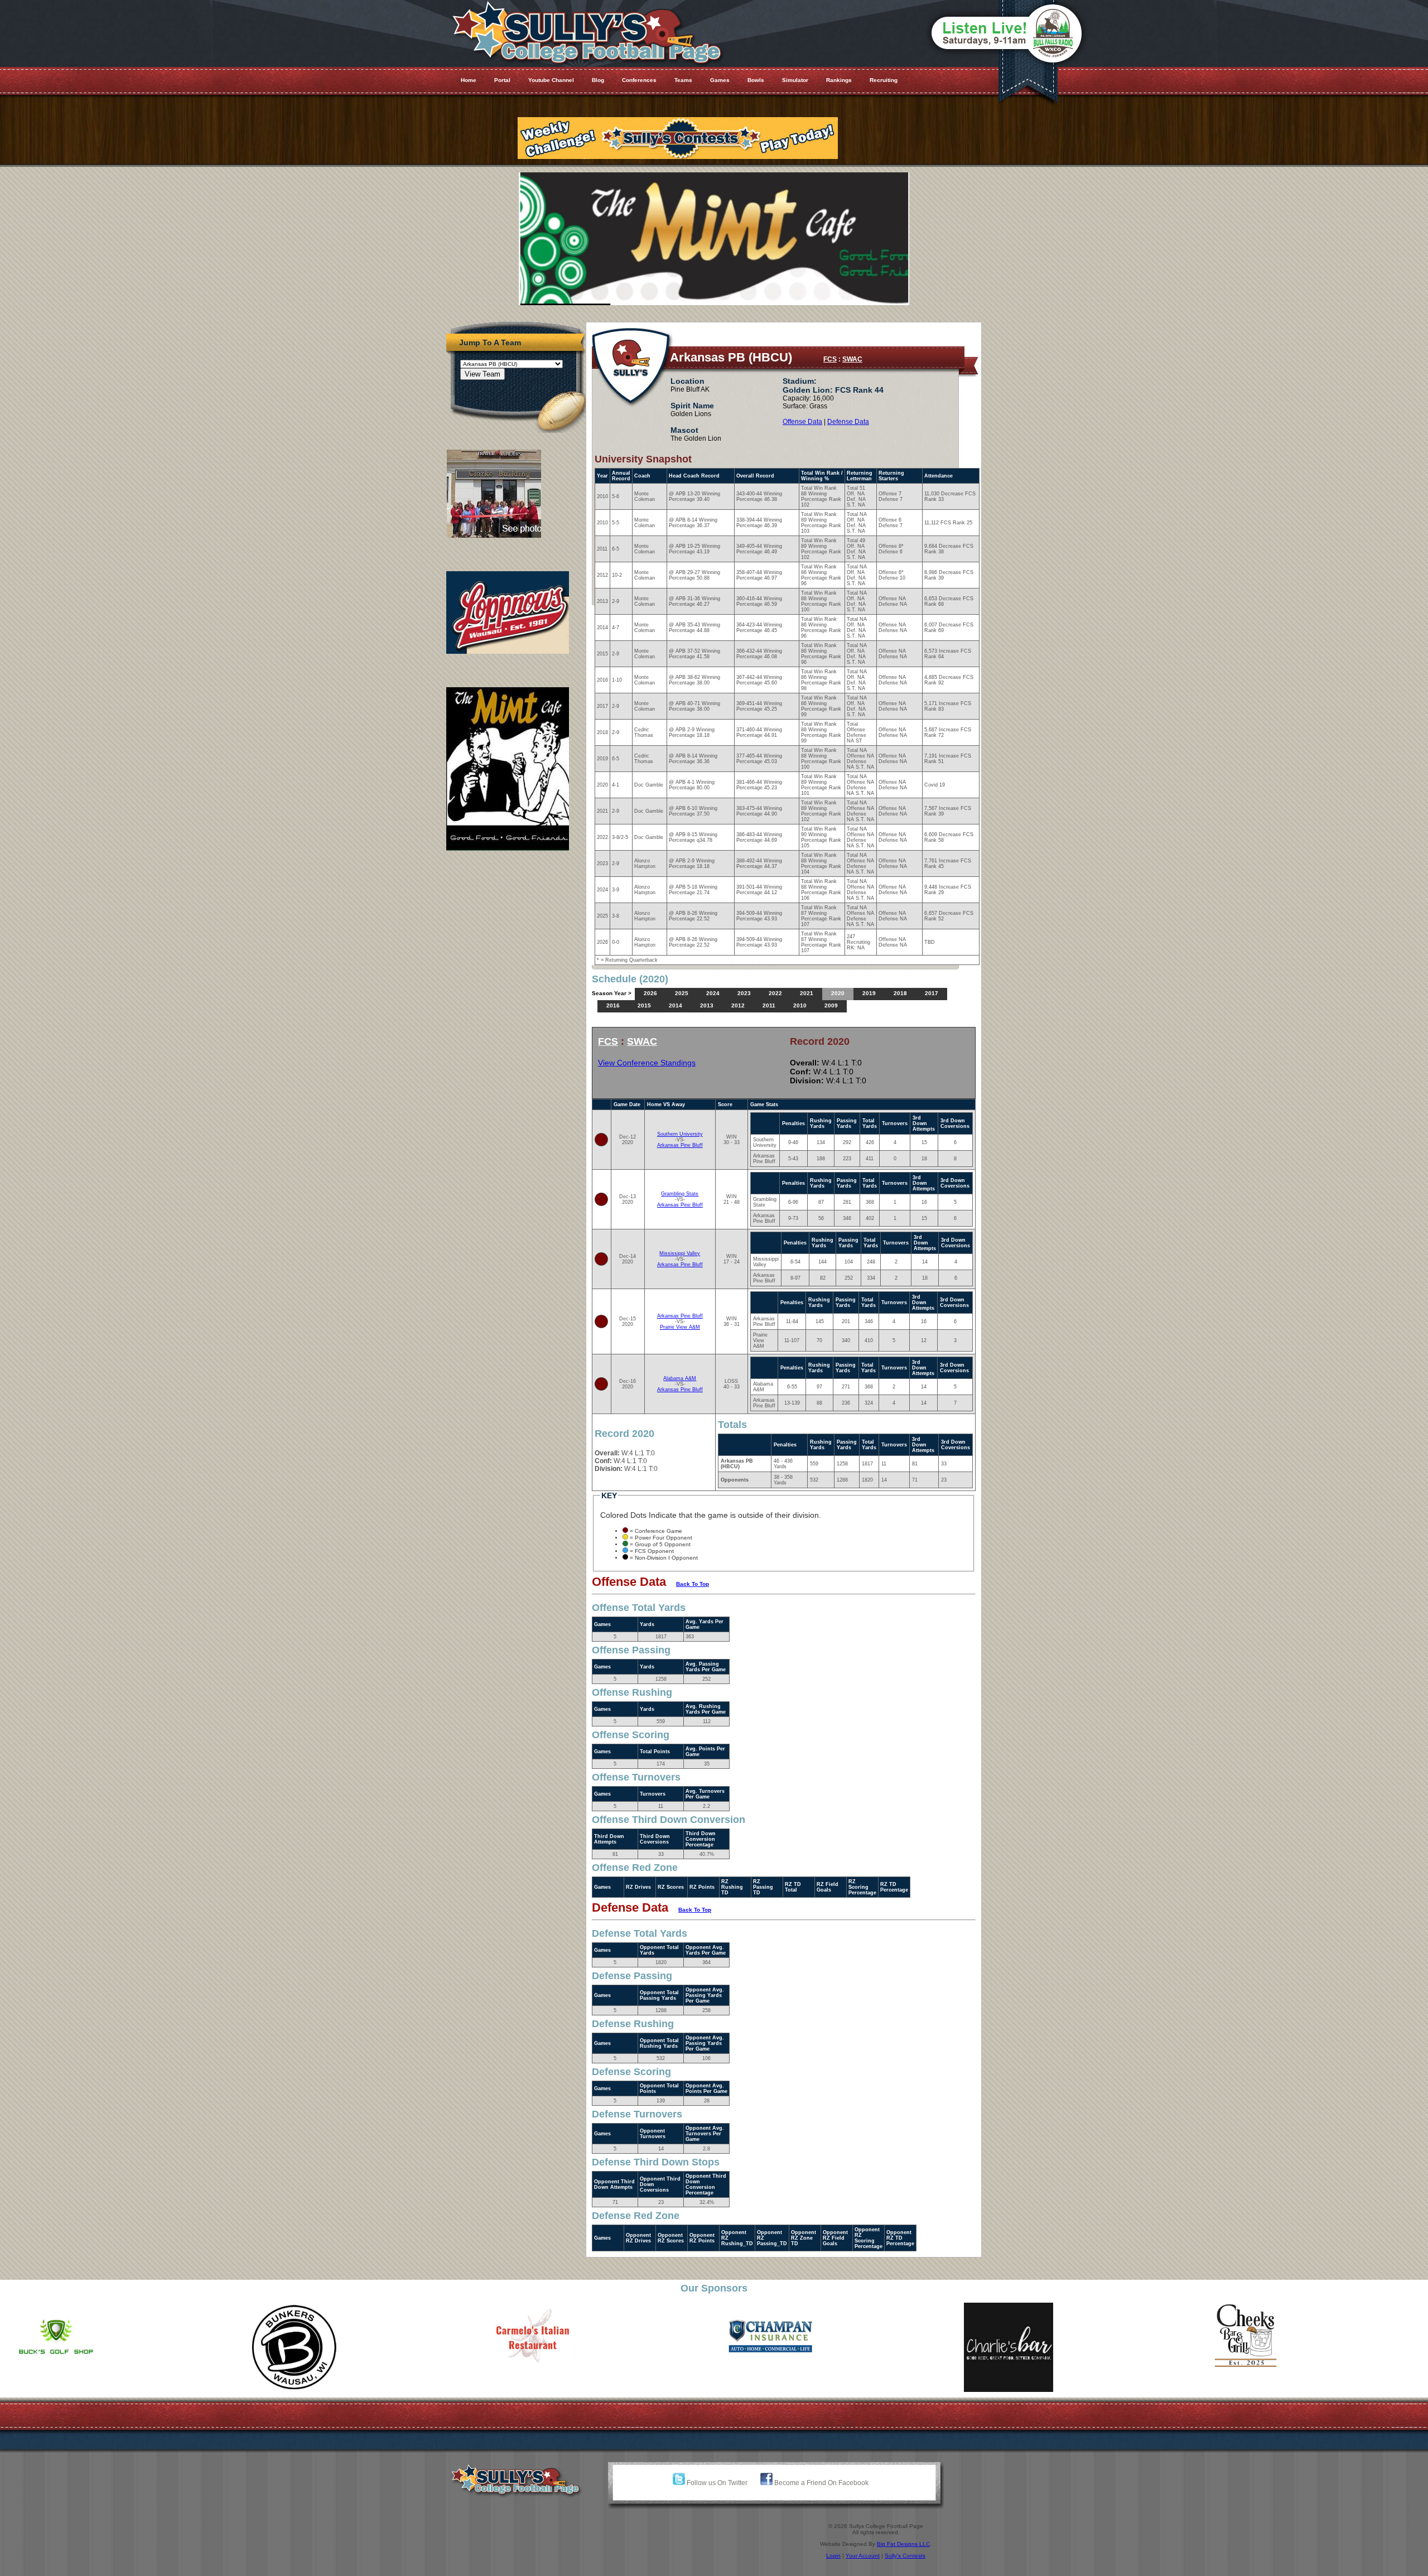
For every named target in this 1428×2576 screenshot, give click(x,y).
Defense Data (848, 422)
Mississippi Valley (680, 1253)
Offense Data (802, 422)
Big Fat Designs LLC (903, 2544)
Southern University (680, 1134)
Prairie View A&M (680, 1327)
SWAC (852, 359)
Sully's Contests (905, 2556)
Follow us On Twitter (716, 2483)
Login (833, 2556)
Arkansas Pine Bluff (680, 1145)
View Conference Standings (647, 1063)
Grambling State (680, 1194)
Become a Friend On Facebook (821, 2483)
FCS (830, 359)
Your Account (863, 2556)
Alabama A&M (680, 1378)
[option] (119, 2347)
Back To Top (693, 1584)
